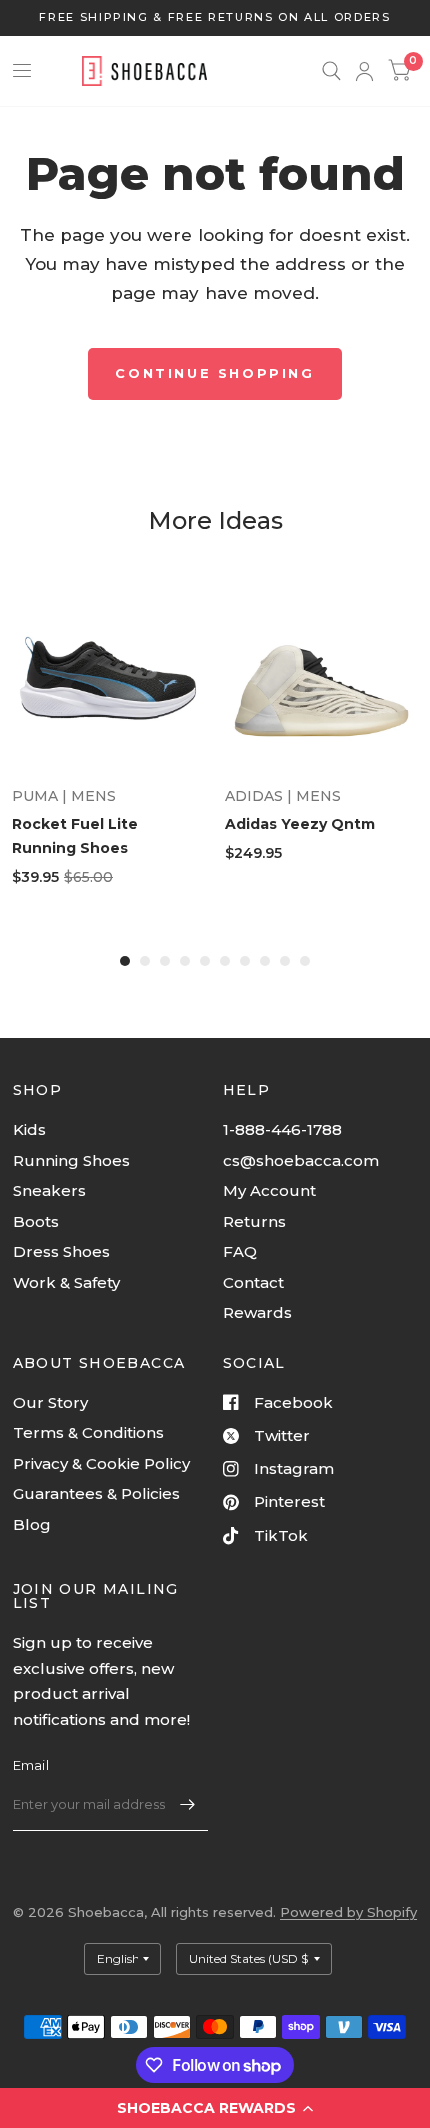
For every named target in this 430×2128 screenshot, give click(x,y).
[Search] (331, 71)
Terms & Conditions (88, 1432)
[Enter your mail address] (188, 1805)
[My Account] (364, 71)
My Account (269, 1190)
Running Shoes (71, 1160)
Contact (253, 1282)
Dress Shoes (61, 1251)
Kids (29, 1129)
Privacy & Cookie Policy (101, 1463)
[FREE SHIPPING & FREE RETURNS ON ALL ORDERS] (214, 17)
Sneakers (49, 1190)
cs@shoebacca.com (301, 1160)
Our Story (50, 1402)
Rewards (257, 1312)
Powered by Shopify (348, 1912)
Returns (254, 1221)
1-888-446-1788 (282, 1129)
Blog (32, 1524)
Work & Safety (66, 1282)
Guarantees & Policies (96, 1493)
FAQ (240, 1251)
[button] (215, 2108)
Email (31, 1765)
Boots (36, 1221)
